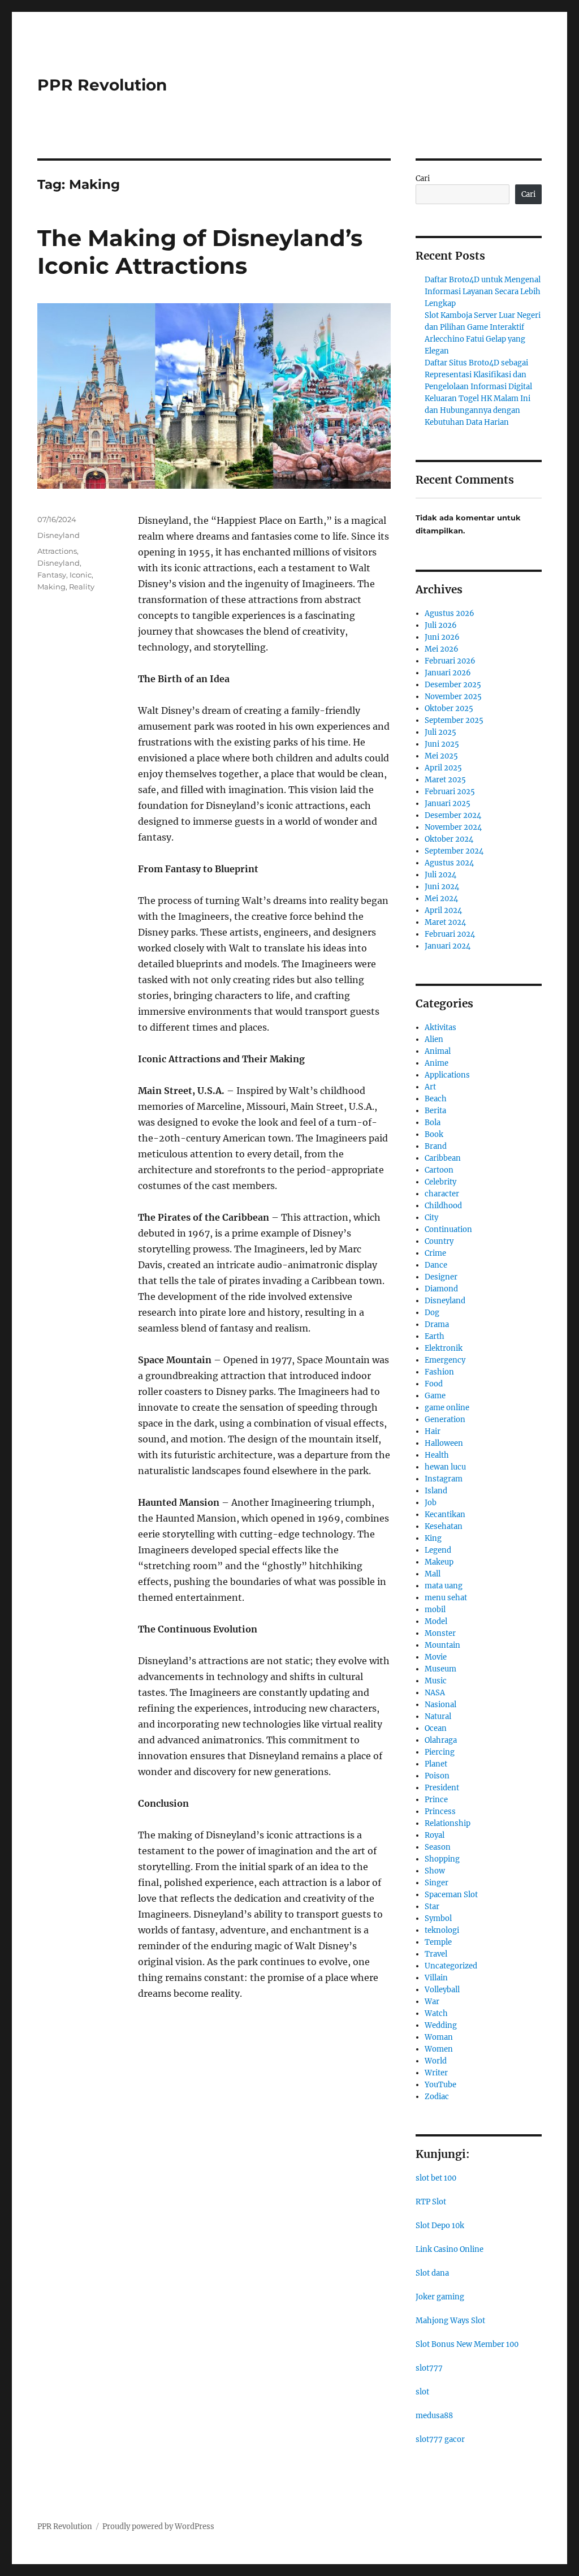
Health (437, 1455)
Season (438, 1847)
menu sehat (446, 1598)
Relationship (448, 1823)
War (432, 2002)
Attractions (57, 551)
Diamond (441, 1289)
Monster (440, 1633)
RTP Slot (431, 2202)
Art (430, 1087)
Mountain (442, 1645)
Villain (436, 1978)
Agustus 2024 (449, 863)
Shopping (442, 1859)
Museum (440, 1669)
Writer (436, 2073)
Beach (436, 1099)
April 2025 (443, 768)
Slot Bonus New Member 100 (467, 2344)
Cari (423, 178)
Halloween (444, 1443)
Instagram (444, 1479)
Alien (434, 1039)
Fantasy (52, 575)
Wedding (441, 2025)
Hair (433, 1431)
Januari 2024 (448, 946)
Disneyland (59, 535)
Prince (436, 1800)
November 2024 (453, 827)
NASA (435, 1693)
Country (439, 1241)
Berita (435, 1111)
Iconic (81, 575)
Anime (437, 1063)
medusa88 (434, 2416)
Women (439, 2049)
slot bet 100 (436, 2178)
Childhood (443, 1206)
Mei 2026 (442, 649)
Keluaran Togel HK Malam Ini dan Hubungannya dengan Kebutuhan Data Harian (478, 410)
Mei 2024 (441, 899)
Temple (438, 1942)
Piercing (440, 1752)
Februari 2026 (450, 661)
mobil (435, 1610)
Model (436, 1621)
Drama (437, 1324)
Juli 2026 (441, 625)
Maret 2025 (445, 780)
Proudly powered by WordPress (158, 2527)
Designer (441, 1277)
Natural (438, 1716)
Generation (445, 1420)
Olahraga (441, 1740)
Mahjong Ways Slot (450, 2321)
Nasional (440, 1705)
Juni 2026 (442, 637)
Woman (439, 2037)
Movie (436, 1657)
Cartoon (439, 1170)
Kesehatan (444, 1526)
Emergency (445, 1360)
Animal (438, 1051)
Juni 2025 (442, 744)
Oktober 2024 (449, 839)
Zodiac (437, 2097)
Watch (436, 2013)
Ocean (436, 1728)
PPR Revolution (102, 85)
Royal (435, 1835)
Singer (437, 1883)
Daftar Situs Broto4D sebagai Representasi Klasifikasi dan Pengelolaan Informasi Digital (478, 375)
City (431, 1218)
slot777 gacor (440, 2439)
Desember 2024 (453, 815)
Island (436, 1491)
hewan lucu (445, 1467)
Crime (435, 1253)
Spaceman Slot (451, 1895)
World (436, 2061)
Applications (447, 1075)
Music (436, 1681)
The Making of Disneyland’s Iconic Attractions (200, 252)
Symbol (438, 1918)
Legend (438, 1550)
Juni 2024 (442, 887)
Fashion (439, 1372)
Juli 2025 (440, 732)
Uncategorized (451, 1966)
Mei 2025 (441, 756)
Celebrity (440, 1182)
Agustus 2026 (450, 613)
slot (422, 2392)
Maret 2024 (445, 922)
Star (432, 1907)
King (433, 1538)
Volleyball (442, 1990)
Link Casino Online (450, 2249)
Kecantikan (445, 1515)
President (442, 1788)
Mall (433, 1574)
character (442, 1194)
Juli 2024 (440, 875)
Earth (435, 1336)
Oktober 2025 (449, 708)
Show (435, 1871)
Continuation (448, 1229)
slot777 (429, 2368)
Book (434, 1134)
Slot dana (432, 2273)
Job (431, 1503)
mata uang (444, 1586)
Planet (436, 1764)
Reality (82, 587)
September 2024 (454, 851)
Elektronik (444, 1348)
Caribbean (443, 1158)
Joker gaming (440, 2297)
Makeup (439, 1562)
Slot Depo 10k (440, 2226)
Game (435, 1396)
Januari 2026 (448, 673)
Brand (436, 1146)
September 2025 (454, 720)
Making (51, 587)
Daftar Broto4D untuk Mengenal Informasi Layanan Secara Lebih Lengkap (483, 292)
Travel (436, 1954)
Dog (432, 1313)
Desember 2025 (453, 685)
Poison (437, 1776)
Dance (436, 1265)
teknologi (442, 1930)
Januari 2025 (448, 804)
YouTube (440, 2085)
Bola (433, 1123)
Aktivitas (440, 1028)
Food (434, 1384)
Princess (440, 1812)
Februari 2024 (450, 934)
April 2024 (443, 910)
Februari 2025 (450, 792)
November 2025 (453, 697)
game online (447, 1408)
